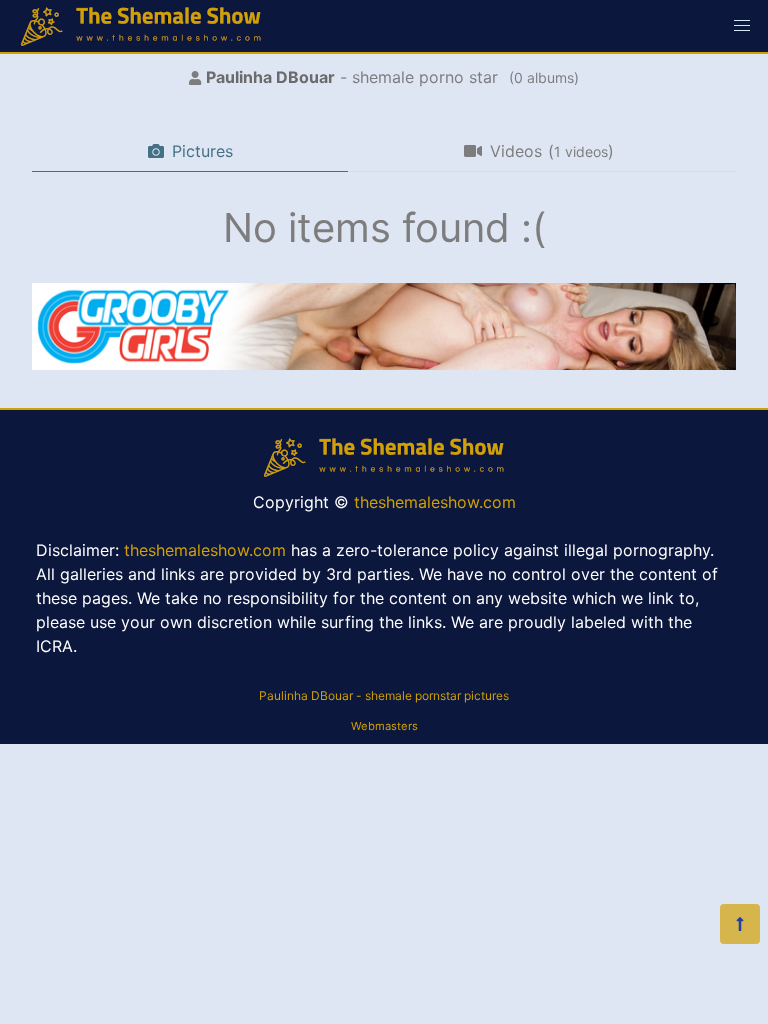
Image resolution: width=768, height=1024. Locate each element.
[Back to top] (740, 924)
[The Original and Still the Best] (384, 364)
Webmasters (384, 726)
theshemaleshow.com (435, 502)
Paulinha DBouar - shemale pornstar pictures (384, 695)
